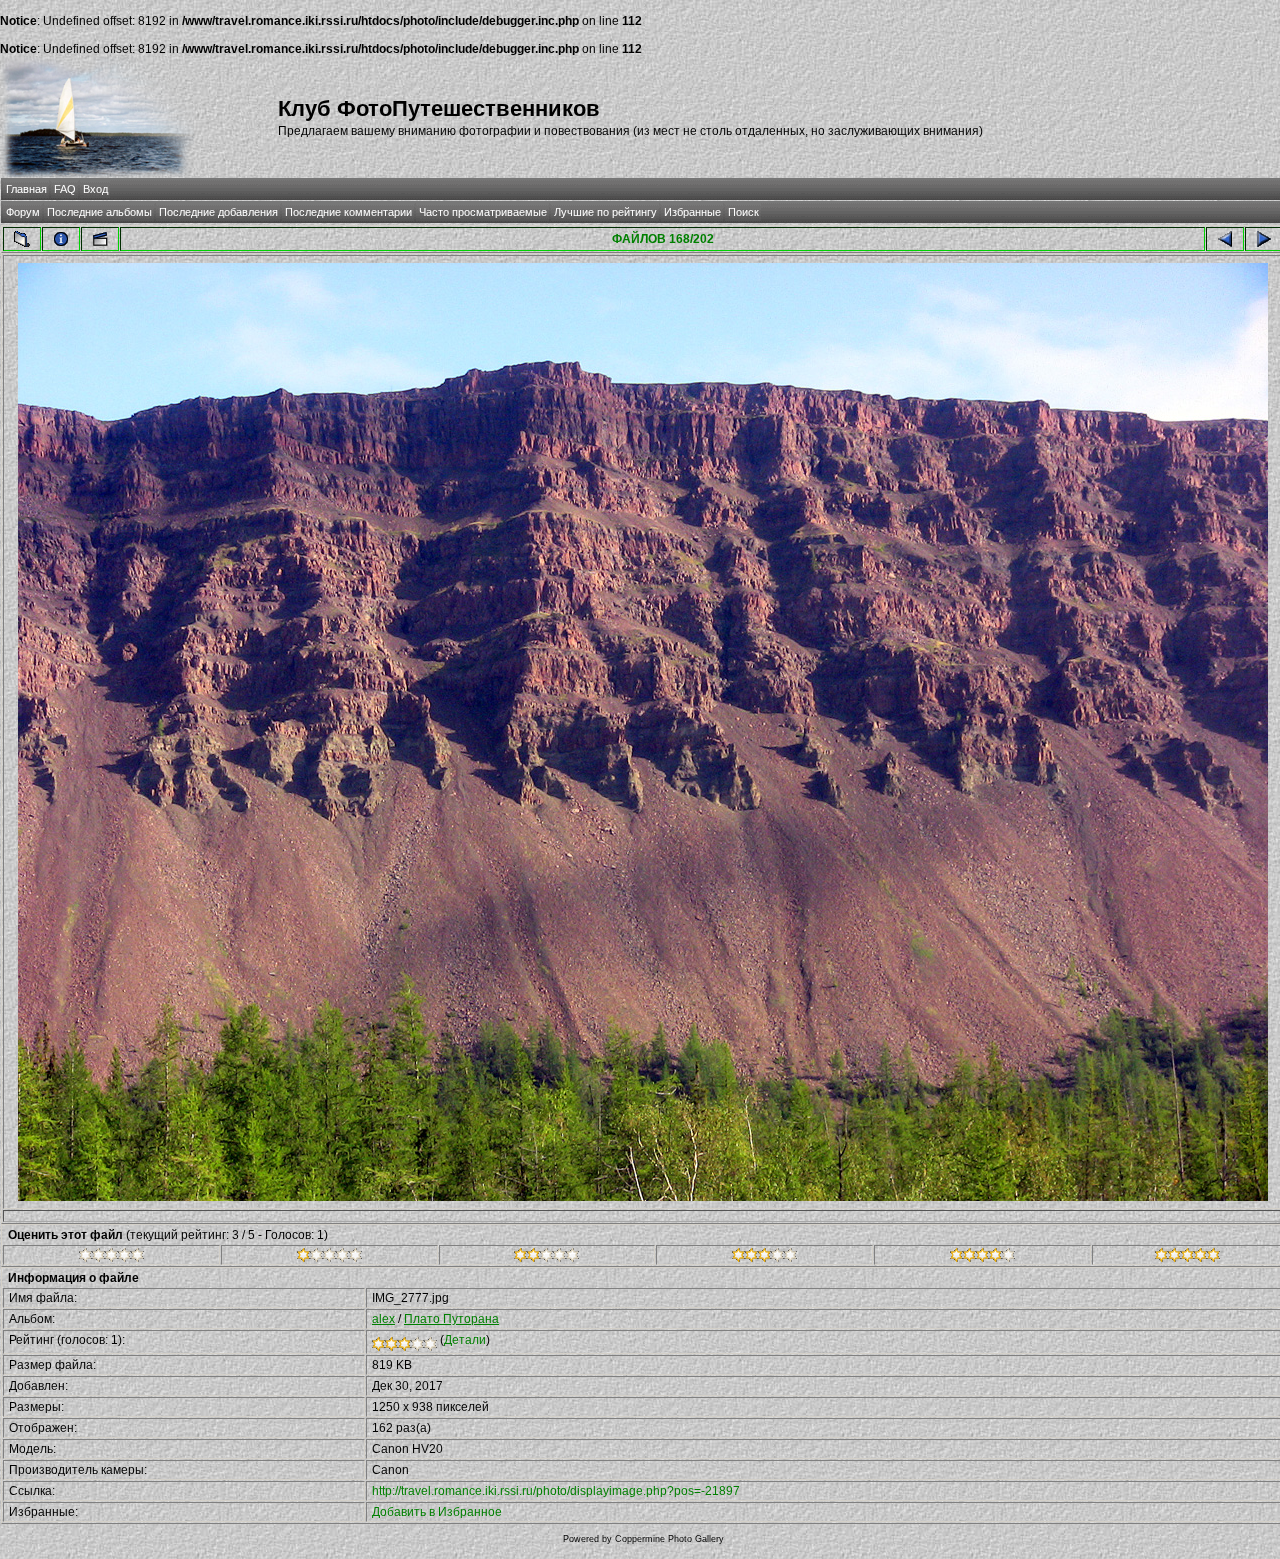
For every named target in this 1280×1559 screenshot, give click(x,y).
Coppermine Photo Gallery (669, 1539)
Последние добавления (218, 212)
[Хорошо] (764, 1258)
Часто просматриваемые (483, 212)
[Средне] (546, 1258)
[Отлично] (982, 1258)
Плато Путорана (451, 1319)
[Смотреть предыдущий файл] (1225, 239)
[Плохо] (329, 1258)
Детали (465, 1340)
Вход (95, 189)
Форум (23, 212)
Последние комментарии (348, 212)
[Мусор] (111, 1258)
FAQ (65, 189)
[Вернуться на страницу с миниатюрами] (22, 239)
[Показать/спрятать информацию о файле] (61, 239)
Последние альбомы (99, 212)
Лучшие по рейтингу (605, 212)
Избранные (692, 212)
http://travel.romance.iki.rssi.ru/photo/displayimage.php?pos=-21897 (556, 1491)
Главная (26, 189)
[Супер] (1187, 1258)
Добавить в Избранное (437, 1512)
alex (383, 1319)
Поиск (743, 212)
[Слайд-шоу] (100, 239)
